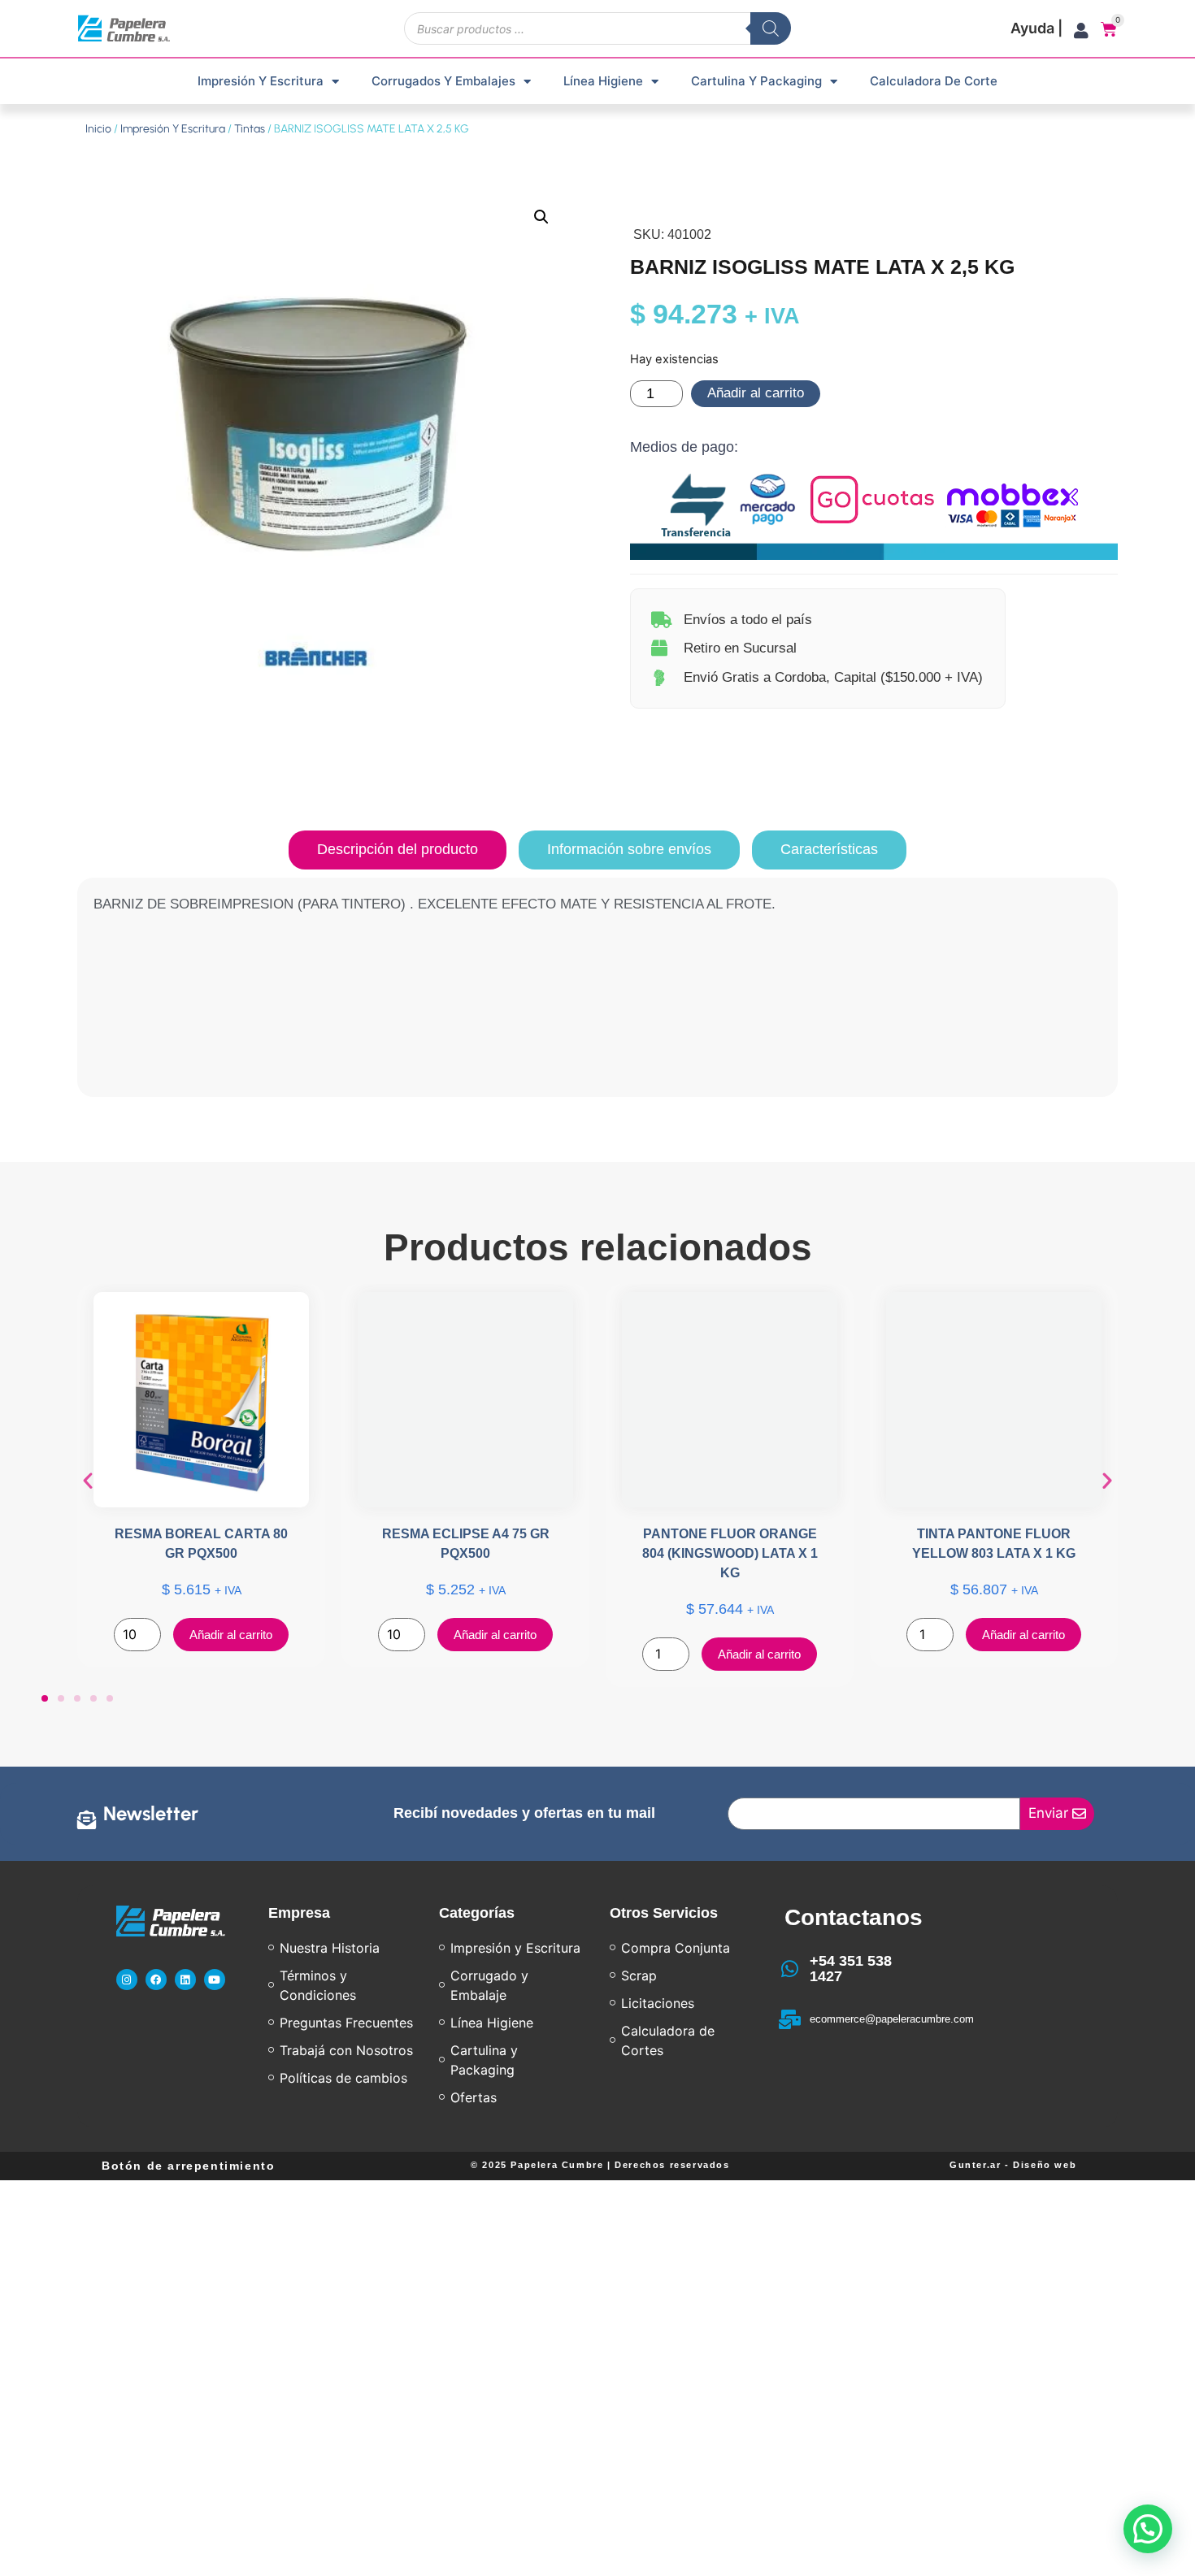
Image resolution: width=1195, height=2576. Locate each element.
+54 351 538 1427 (851, 1969)
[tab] (398, 850)
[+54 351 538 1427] (790, 1969)
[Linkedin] (185, 1980)
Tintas (250, 129)
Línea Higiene (603, 81)
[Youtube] (215, 1980)
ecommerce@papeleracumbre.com (892, 2019)
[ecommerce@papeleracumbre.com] (790, 2019)
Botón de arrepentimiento (188, 2166)
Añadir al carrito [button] (231, 1635)
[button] (541, 217)
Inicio (98, 129)
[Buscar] (771, 28)
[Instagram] (127, 1980)
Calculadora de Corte (934, 81)
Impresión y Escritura (261, 81)
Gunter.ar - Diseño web (1013, 2165)
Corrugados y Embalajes (443, 81)
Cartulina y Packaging (756, 81)
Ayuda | (1036, 28)
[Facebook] (156, 1980)
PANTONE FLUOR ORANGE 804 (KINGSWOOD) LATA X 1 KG (730, 1553)
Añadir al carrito (756, 393)
